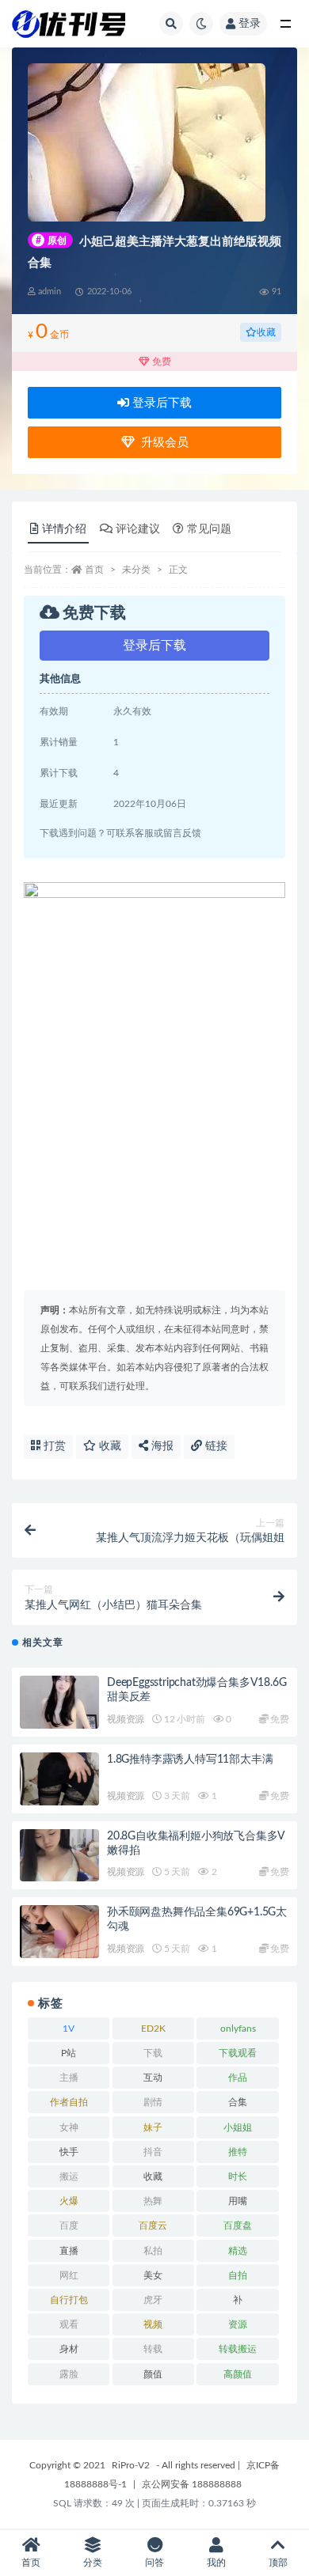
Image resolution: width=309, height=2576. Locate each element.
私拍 (153, 2251)
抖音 (153, 2152)
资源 (238, 2324)
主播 (69, 2078)
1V (69, 2029)
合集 (238, 2102)
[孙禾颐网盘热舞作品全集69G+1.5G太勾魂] (59, 1932)
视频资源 (126, 1719)
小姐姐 (238, 2127)
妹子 (153, 2127)
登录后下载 (160, 403)
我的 (216, 2563)
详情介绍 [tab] (64, 529)
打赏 (53, 1446)
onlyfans (238, 2029)
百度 (69, 2226)
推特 (238, 2152)
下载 (153, 2053)
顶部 (278, 2563)
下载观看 (238, 2053)
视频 (153, 2324)
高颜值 (238, 2374)
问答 (154, 2563)
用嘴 (238, 2201)
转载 (153, 2349)
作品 (238, 2078)
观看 (69, 2324)
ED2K (153, 2029)
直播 (69, 2251)
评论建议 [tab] (138, 529)
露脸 (69, 2374)
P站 (69, 2053)
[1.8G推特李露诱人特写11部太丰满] (59, 1779)
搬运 (69, 2176)
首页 (94, 570)
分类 (93, 2563)
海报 (161, 1446)
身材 (69, 2349)
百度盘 (238, 2226)
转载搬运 (238, 2349)
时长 (238, 2176)
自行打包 (69, 2300)
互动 (153, 2078)
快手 (69, 2152)
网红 (69, 2275)
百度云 (153, 2226)
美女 (153, 2275)
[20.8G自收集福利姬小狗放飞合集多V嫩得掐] (59, 1856)
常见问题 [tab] (209, 529)
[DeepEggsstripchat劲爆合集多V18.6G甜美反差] (59, 1702)
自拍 (238, 2275)
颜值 (153, 2374)
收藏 (266, 332)
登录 (250, 24)
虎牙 (153, 2300)
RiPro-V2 (131, 2465)
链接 (215, 1446)
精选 (238, 2251)
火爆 (69, 2201)
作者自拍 (69, 2102)
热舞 (153, 2201)
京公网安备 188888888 (192, 2484)
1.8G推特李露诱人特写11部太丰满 (190, 1760)
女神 (69, 2127)
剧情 (153, 2102)
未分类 (136, 570)
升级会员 (162, 443)
